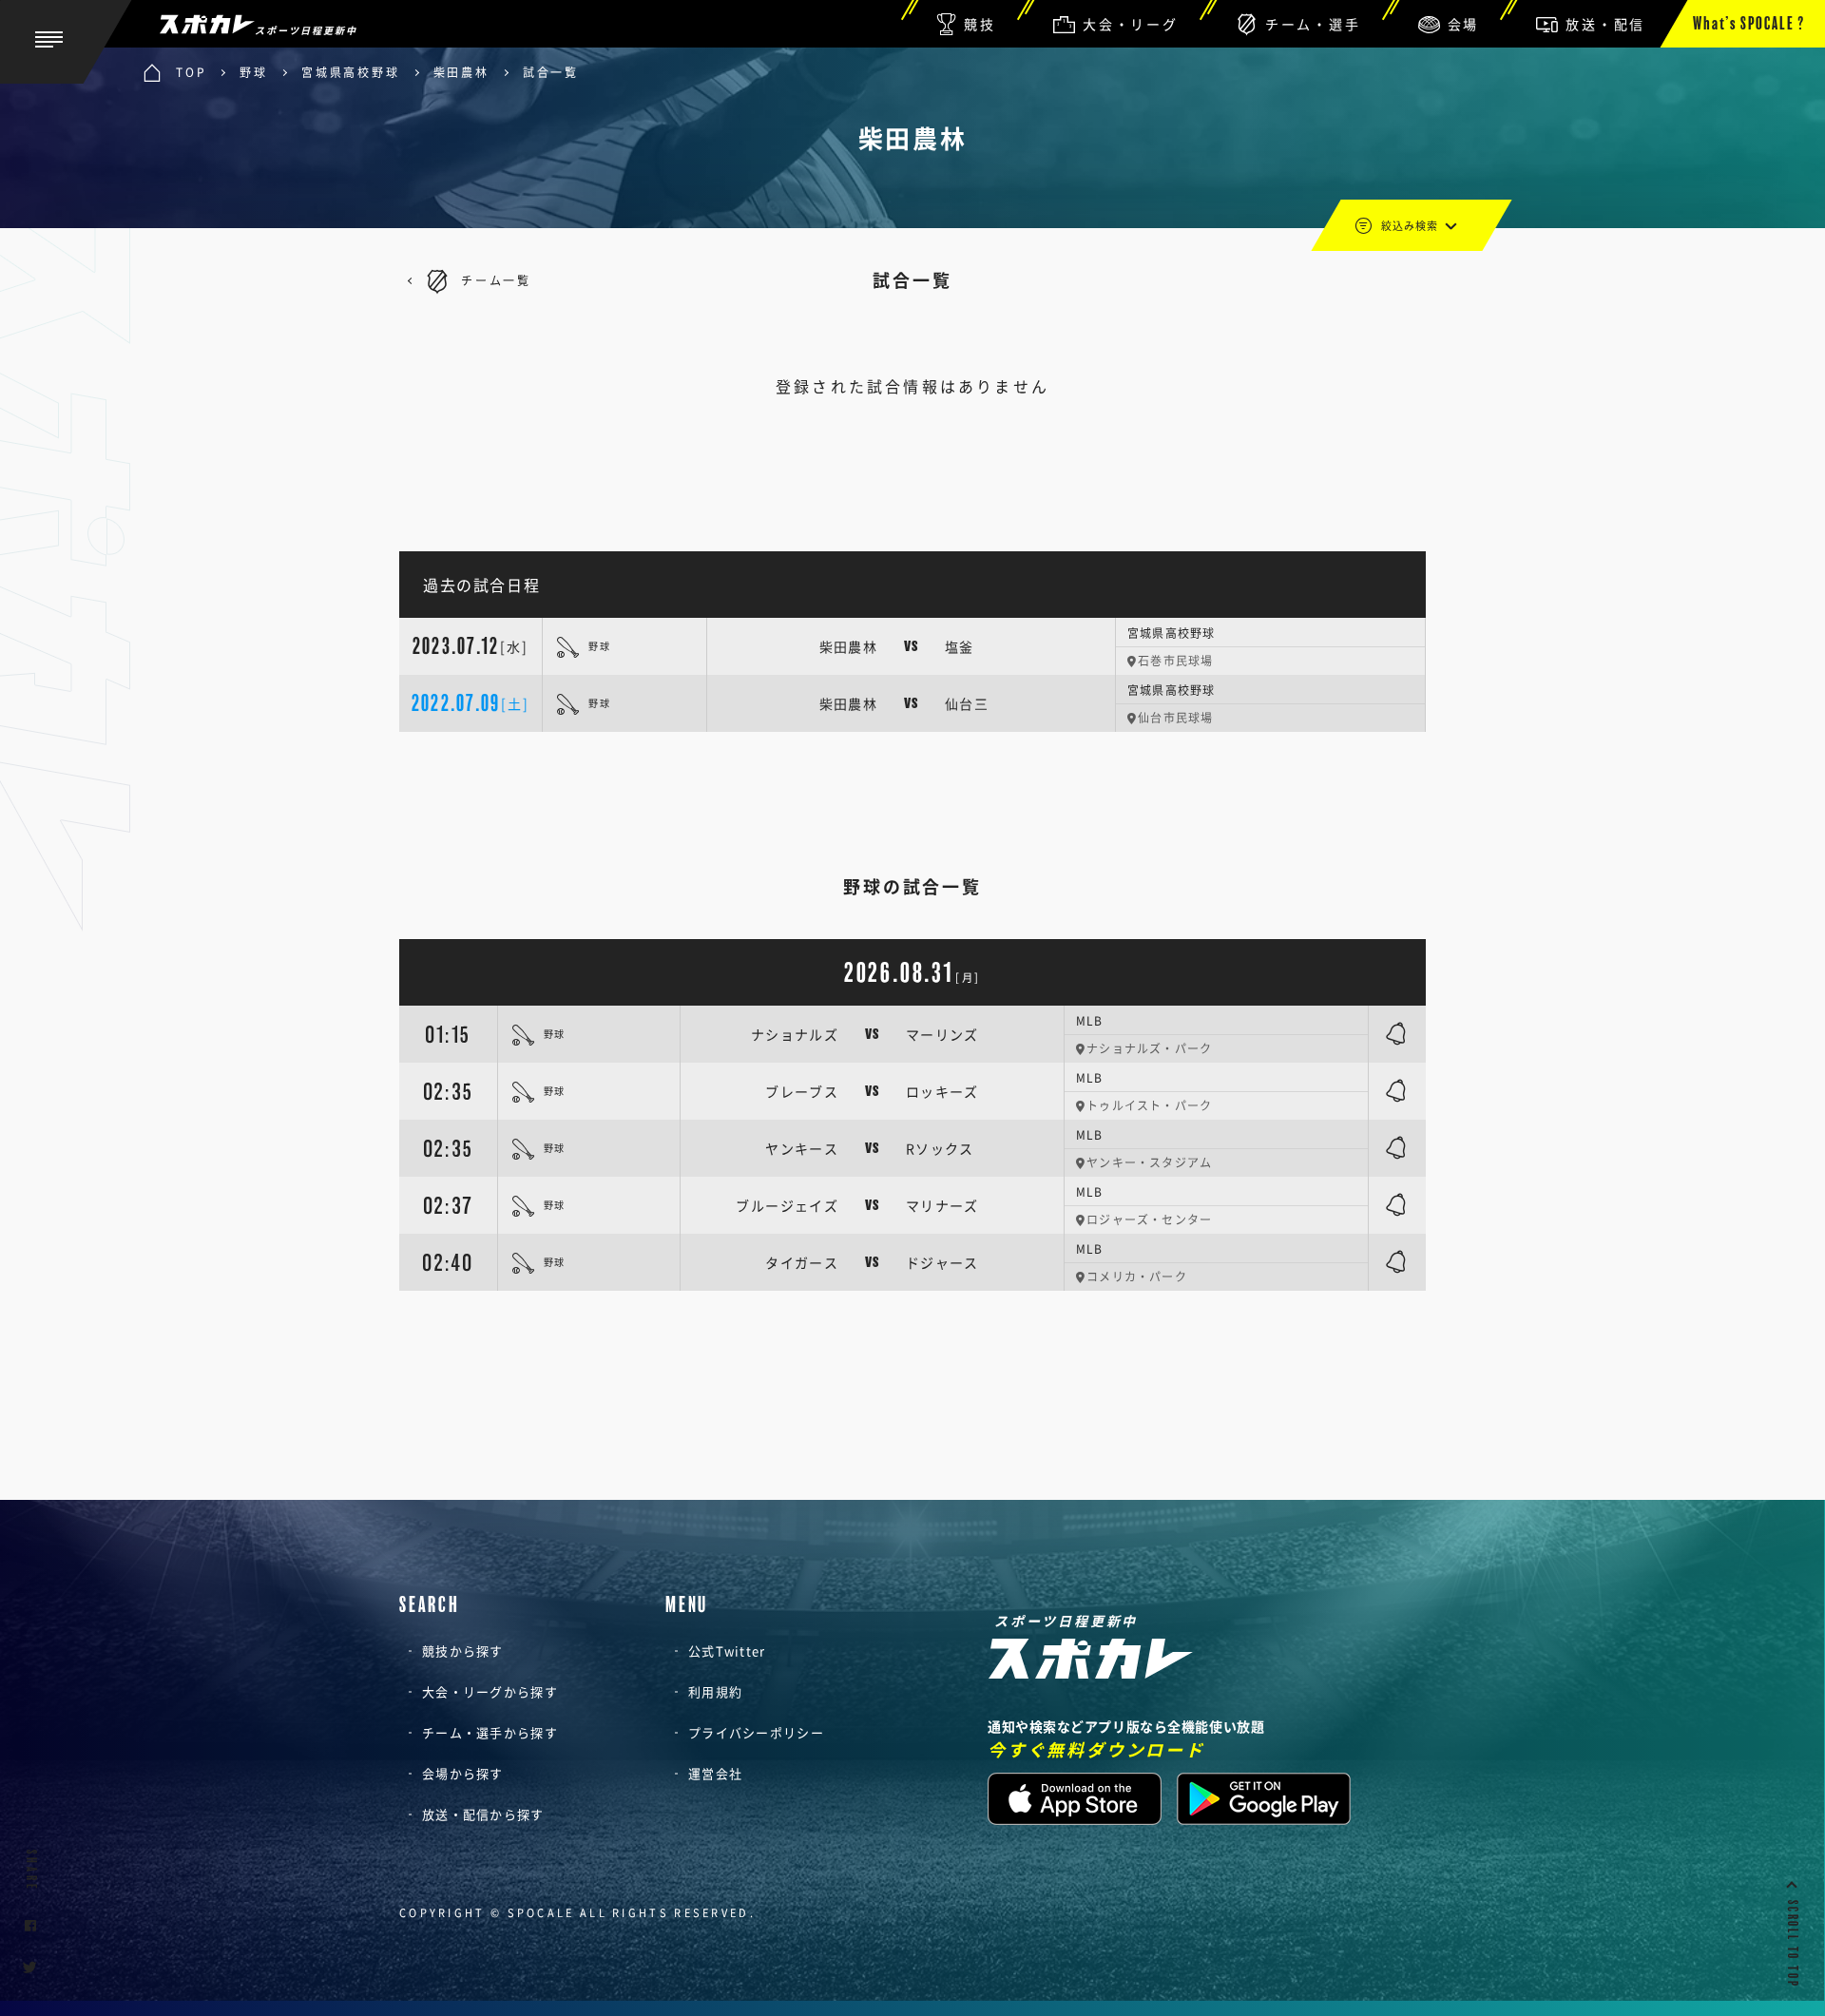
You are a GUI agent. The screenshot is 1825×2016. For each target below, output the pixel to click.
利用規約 (715, 1691)
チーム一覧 (496, 280)
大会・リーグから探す (490, 1691)
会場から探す (463, 1773)
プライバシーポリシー (756, 1732)
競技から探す (463, 1651)
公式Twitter (727, 1651)
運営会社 (715, 1773)
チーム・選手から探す (490, 1732)
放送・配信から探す (483, 1814)
